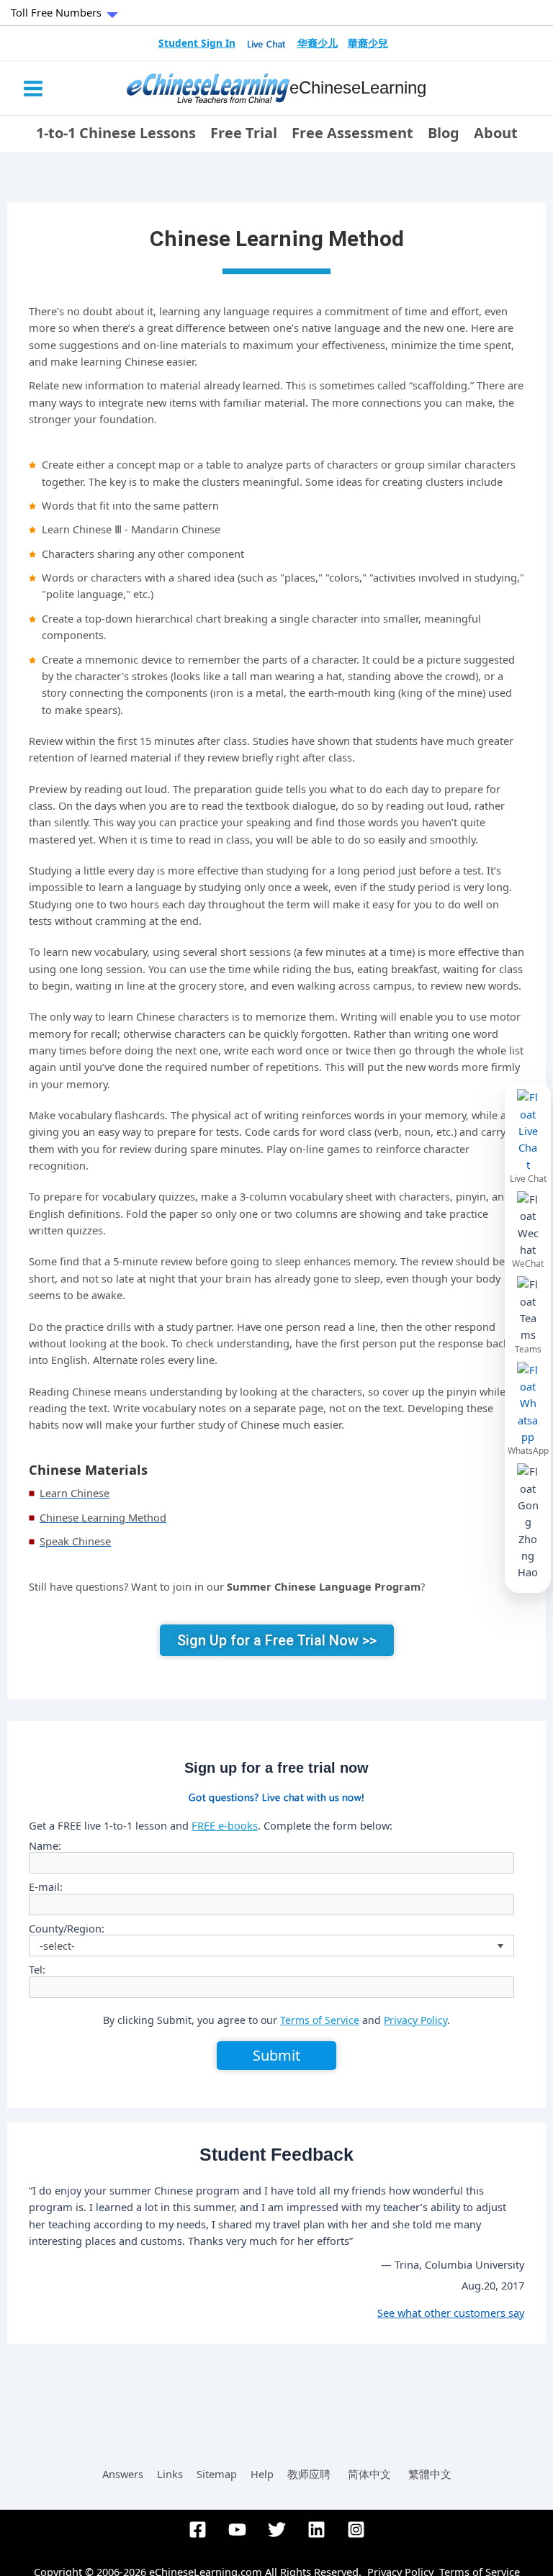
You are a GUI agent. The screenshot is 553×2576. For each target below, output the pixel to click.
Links (170, 2474)
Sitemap (217, 2474)
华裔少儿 (318, 43)
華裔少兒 (368, 43)
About (496, 133)
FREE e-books (225, 1825)
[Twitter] (277, 2530)
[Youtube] (237, 2530)
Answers (123, 2474)
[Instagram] (356, 2530)
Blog (444, 133)
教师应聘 (309, 2474)
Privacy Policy (415, 2020)
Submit (276, 2055)
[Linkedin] (316, 2530)
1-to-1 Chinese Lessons (116, 133)
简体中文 (369, 2474)
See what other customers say (451, 2313)
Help (262, 2474)
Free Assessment (352, 133)
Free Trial (244, 133)
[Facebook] (198, 2530)
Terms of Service (320, 2020)
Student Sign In (197, 43)
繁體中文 (430, 2474)
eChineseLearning (358, 88)
